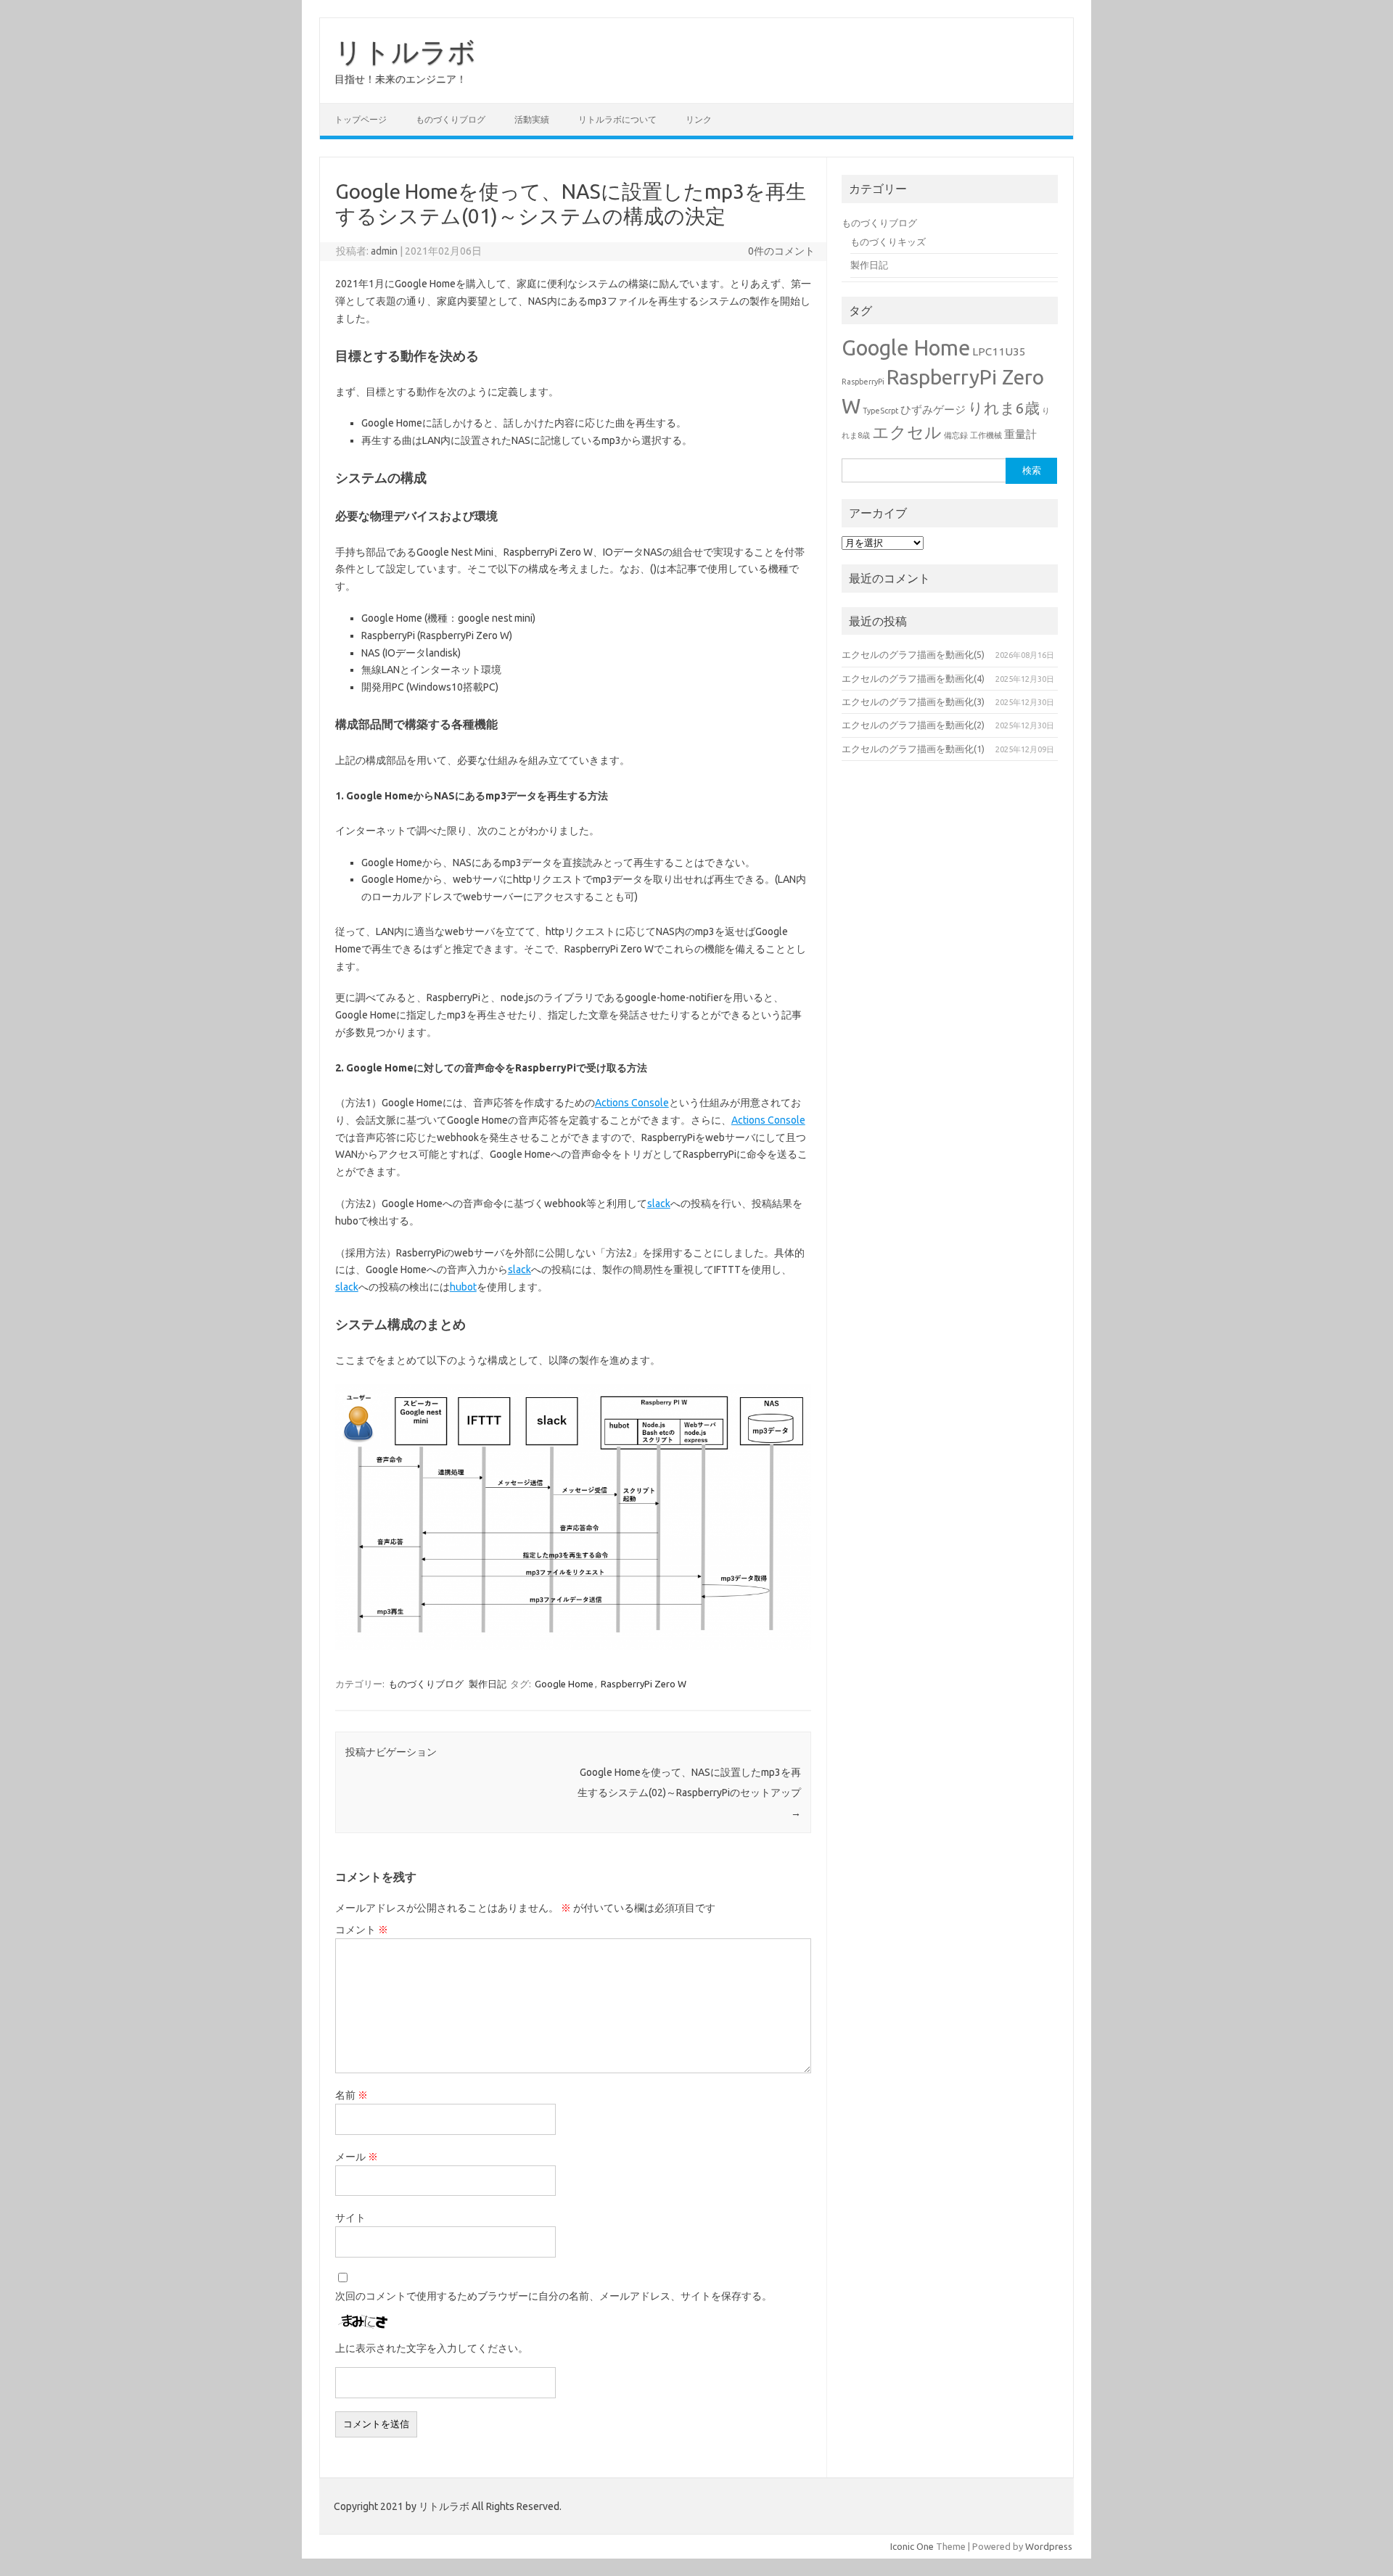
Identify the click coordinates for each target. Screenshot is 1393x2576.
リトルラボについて (617, 119)
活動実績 (532, 119)
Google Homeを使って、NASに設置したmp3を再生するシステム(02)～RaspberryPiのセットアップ (689, 1793)
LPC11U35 (999, 351)
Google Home (564, 1684)
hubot (463, 1287)
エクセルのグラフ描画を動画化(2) (913, 725)
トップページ (361, 119)
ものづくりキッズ (888, 242)
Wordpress (1049, 2546)
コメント (362, 1930)
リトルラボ (405, 52)
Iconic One (912, 2546)
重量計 (1020, 434)
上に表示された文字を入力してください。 (432, 2348)
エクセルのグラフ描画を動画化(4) (913, 678)
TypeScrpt (880, 411)
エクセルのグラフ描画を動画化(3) (913, 701)
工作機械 (986, 435)
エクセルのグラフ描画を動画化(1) (913, 749)
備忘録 (956, 435)
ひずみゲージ (933, 410)
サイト (350, 2218)
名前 (352, 2095)
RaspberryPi (863, 382)
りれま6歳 (1004, 408)
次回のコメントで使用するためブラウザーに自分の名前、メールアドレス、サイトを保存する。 (554, 2296)
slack (659, 1203)
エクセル (907, 432)
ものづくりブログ (451, 119)
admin (384, 251)
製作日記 (488, 1684)
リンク (699, 119)
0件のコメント (781, 251)
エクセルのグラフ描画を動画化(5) (913, 654)
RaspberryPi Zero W (644, 1684)
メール (357, 2157)
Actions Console (632, 1103)
